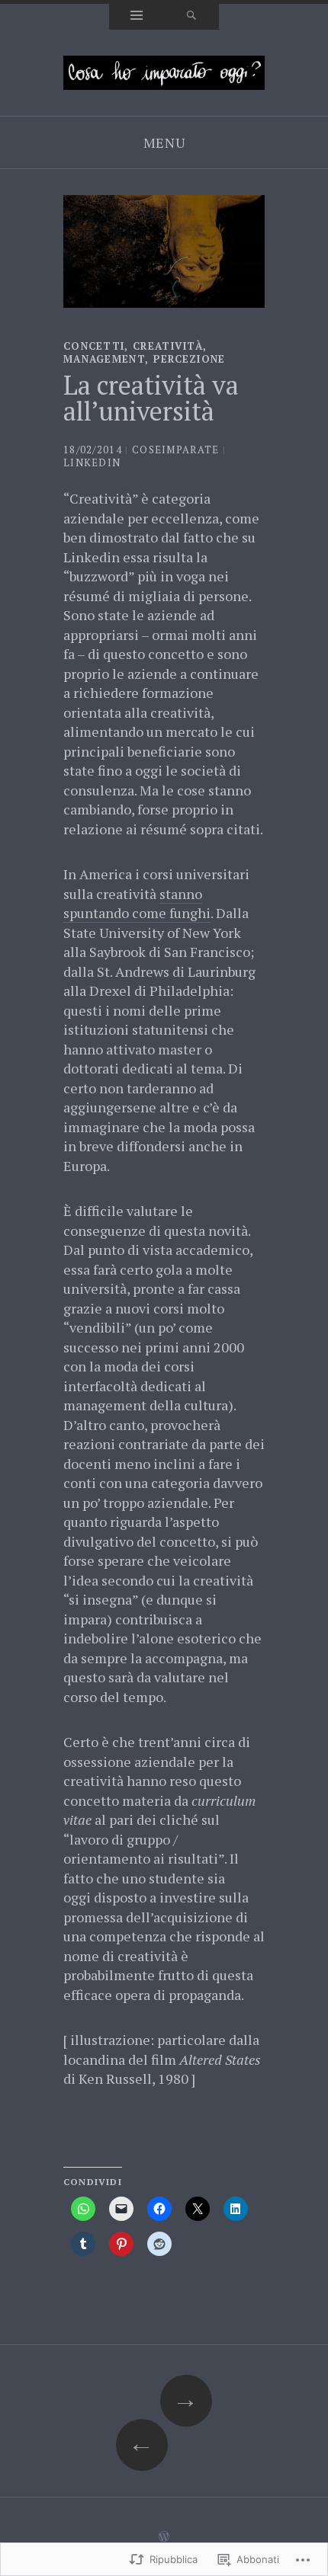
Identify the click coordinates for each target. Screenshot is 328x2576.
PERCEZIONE (190, 359)
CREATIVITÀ (168, 346)
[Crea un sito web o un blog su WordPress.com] (164, 2537)
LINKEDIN (92, 462)
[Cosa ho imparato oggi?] (164, 71)
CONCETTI (94, 346)
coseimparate (176, 450)
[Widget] (137, 17)
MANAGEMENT (104, 359)
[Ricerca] (191, 17)
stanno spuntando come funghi (137, 904)
